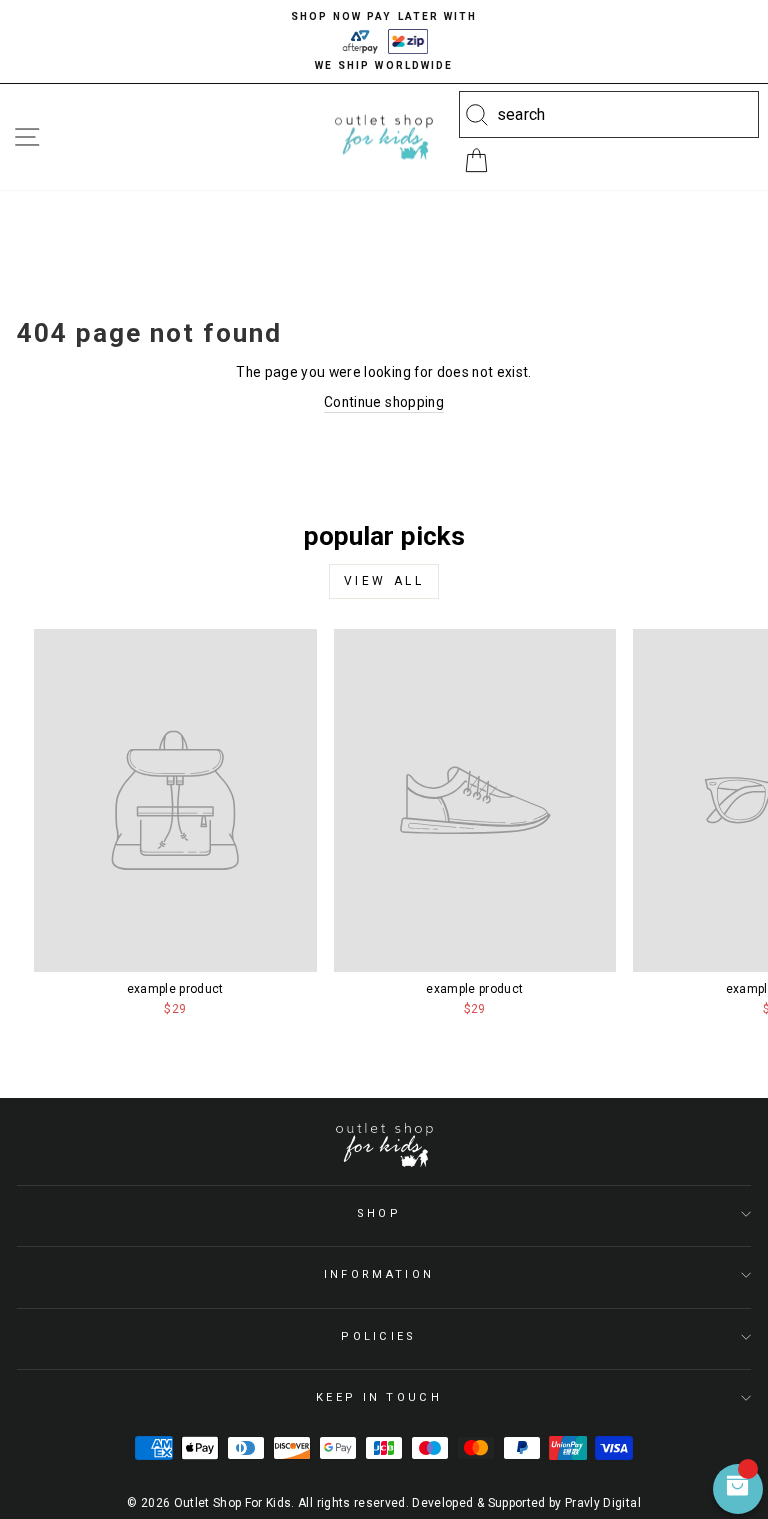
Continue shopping (384, 402)
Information (379, 1274)
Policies (379, 1336)
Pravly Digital (603, 1503)
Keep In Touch (379, 1397)
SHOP (379, 1213)
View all (384, 581)
